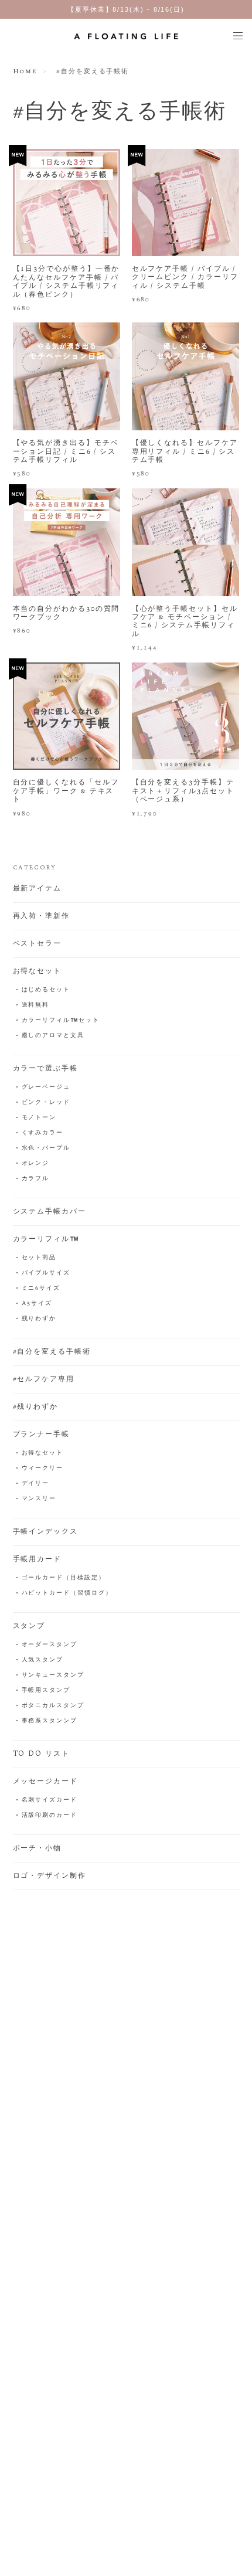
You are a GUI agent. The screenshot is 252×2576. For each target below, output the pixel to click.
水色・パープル (46, 1148)
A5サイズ (37, 1303)
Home (25, 72)
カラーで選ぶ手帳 (45, 1069)
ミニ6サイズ (41, 1288)
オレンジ (36, 1163)
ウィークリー (43, 1468)
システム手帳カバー (50, 1212)
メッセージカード (45, 1782)
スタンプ (29, 1626)
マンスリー (39, 1498)
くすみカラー (43, 1133)
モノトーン (39, 1117)
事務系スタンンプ (50, 1721)
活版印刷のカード (50, 1815)
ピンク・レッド (46, 1102)
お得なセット (38, 971)
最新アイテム (38, 889)
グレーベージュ (46, 1087)
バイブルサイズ (46, 1273)
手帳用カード (38, 1559)
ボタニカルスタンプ (53, 1705)
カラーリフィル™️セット (61, 1020)
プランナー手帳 (41, 1435)
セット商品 (39, 1258)
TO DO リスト (41, 1754)
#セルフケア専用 (44, 1379)
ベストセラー (38, 944)
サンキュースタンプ (53, 1675)
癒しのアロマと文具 (53, 1035)
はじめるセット (46, 990)
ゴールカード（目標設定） (64, 1578)
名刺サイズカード (50, 1800)
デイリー (36, 1483)
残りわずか (39, 1318)
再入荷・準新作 (41, 916)
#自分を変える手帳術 (52, 1352)
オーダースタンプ (50, 1644)
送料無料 (36, 1005)
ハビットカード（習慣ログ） (67, 1593)
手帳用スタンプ (46, 1690)
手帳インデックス (45, 1532)
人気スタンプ (43, 1660)
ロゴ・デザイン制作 (50, 1876)
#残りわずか (36, 1407)
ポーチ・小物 (38, 1848)
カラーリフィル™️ (46, 1239)
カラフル (36, 1178)
